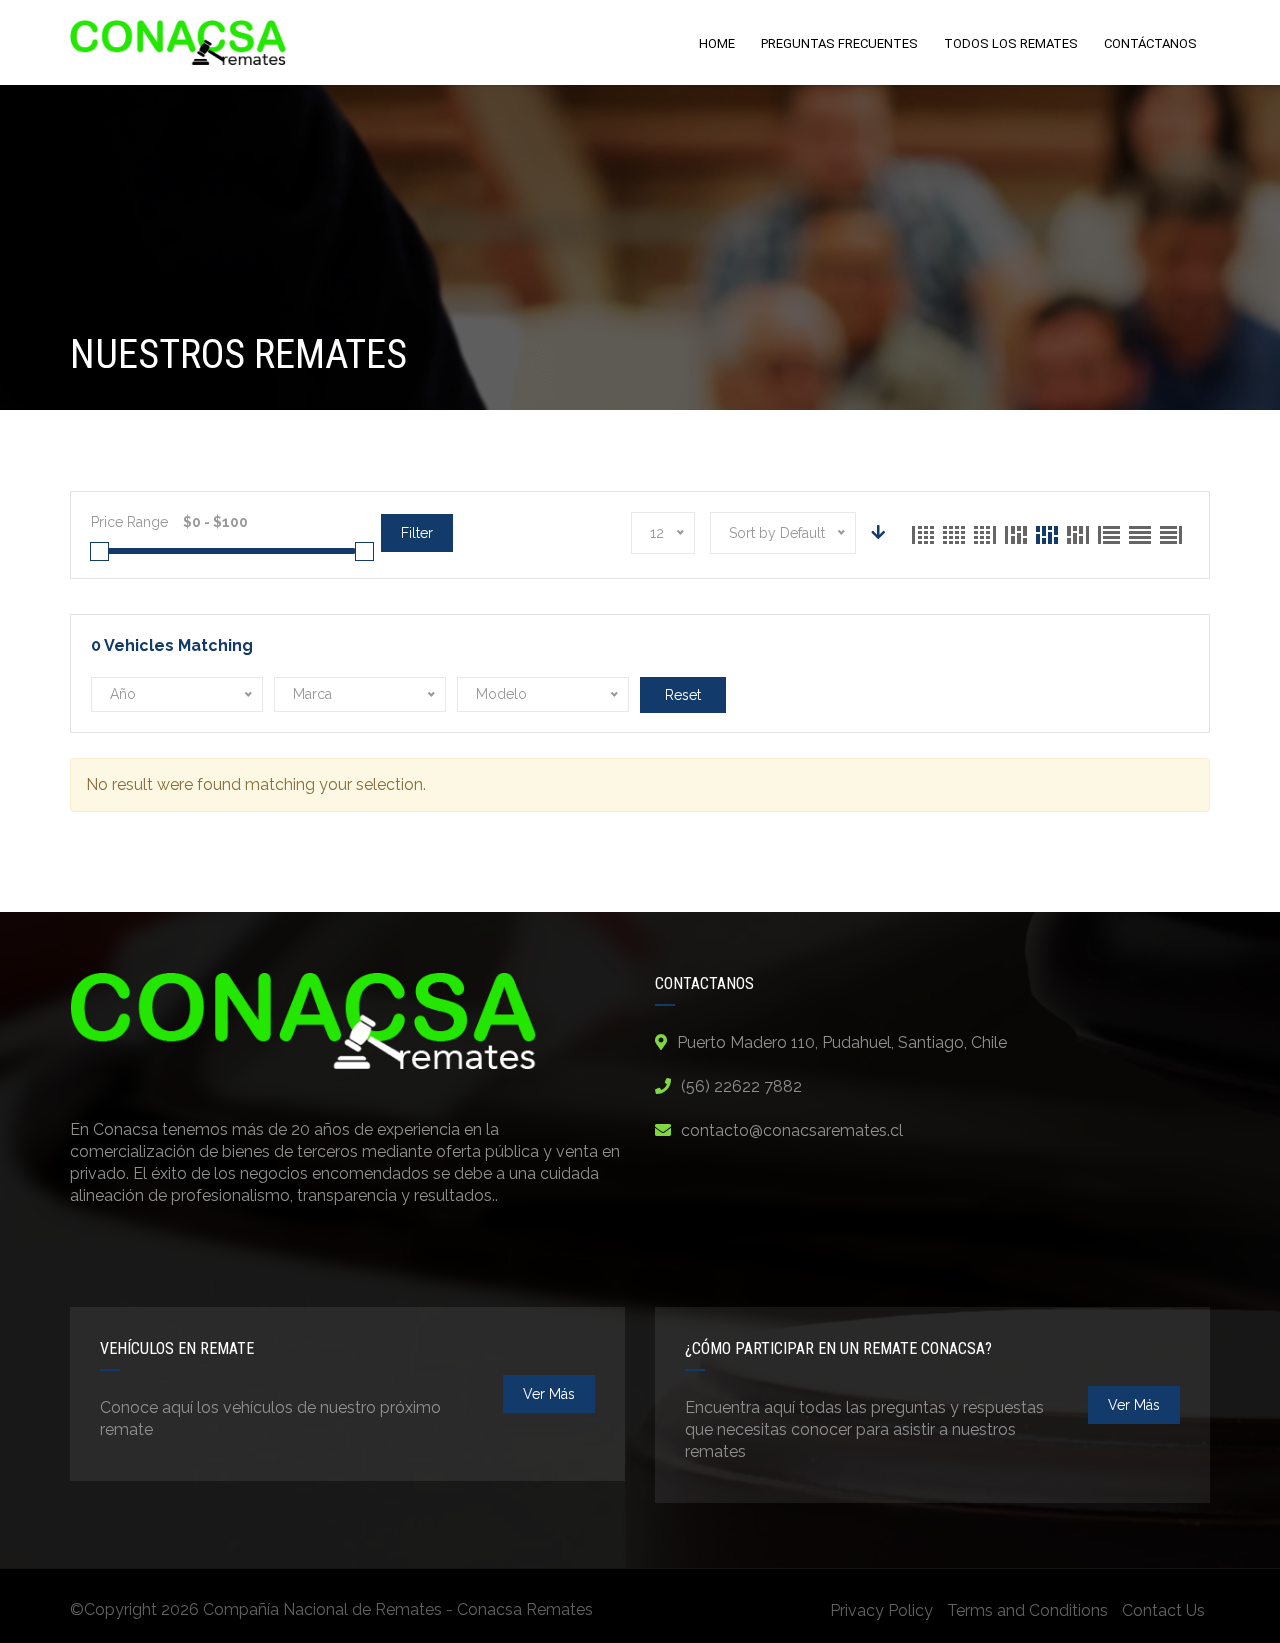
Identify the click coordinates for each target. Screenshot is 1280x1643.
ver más (549, 1394)
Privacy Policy (881, 1610)
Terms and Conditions (1027, 1610)
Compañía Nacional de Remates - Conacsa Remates (398, 1609)
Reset (683, 695)
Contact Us (1163, 1610)
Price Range (129, 522)
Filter (417, 533)
